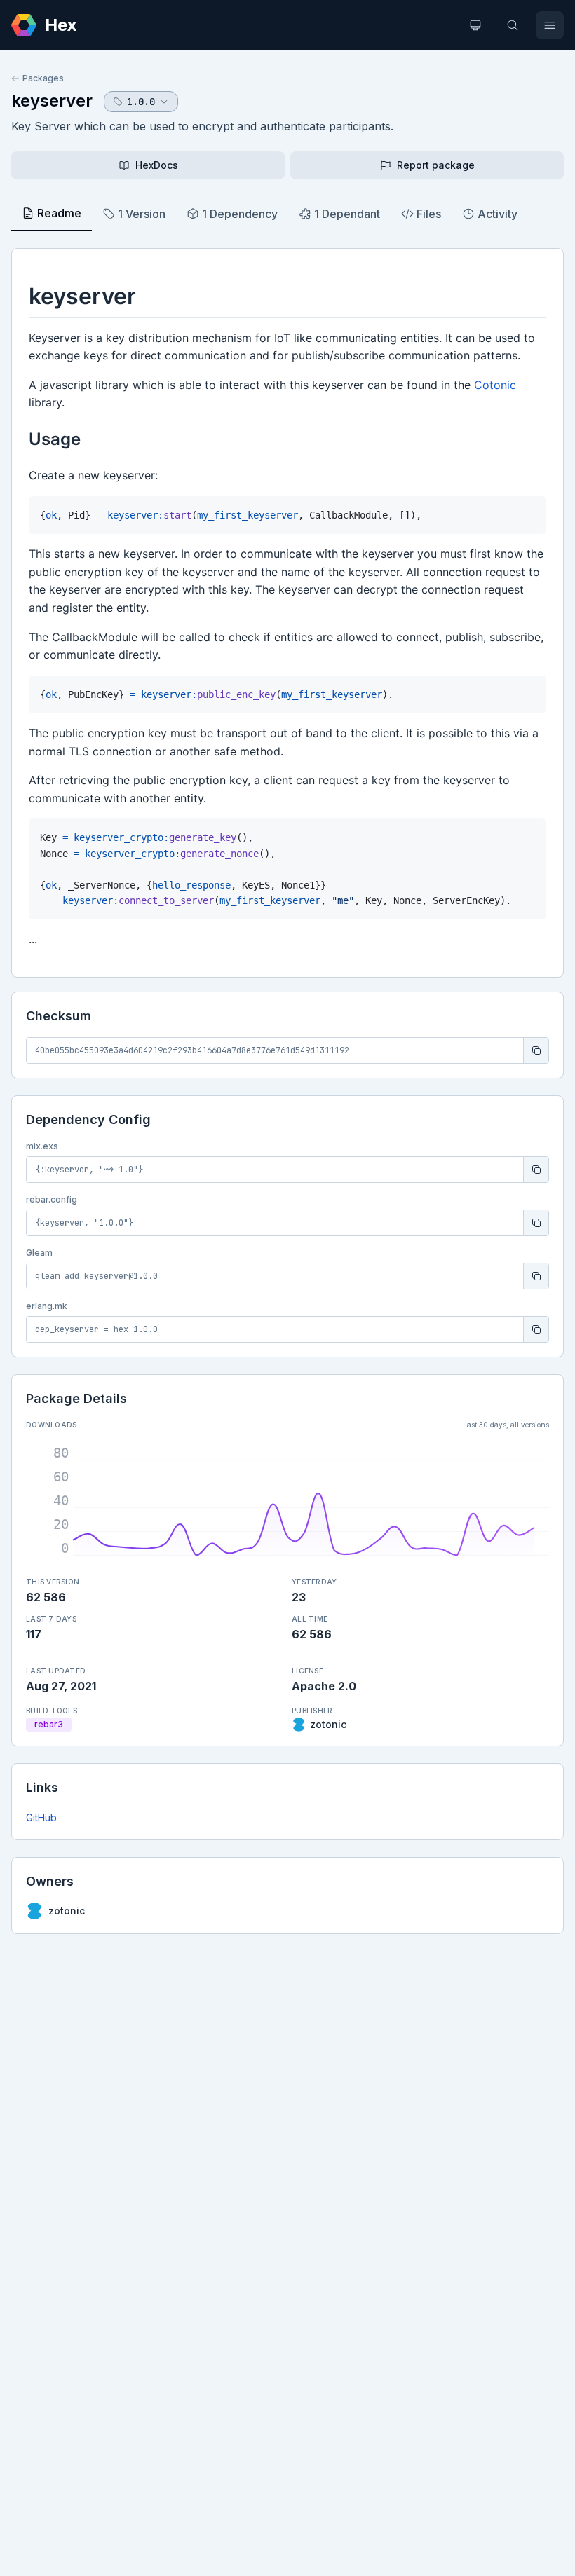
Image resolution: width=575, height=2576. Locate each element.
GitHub (41, 1817)
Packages (43, 78)
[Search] (513, 25)
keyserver (52, 101)
